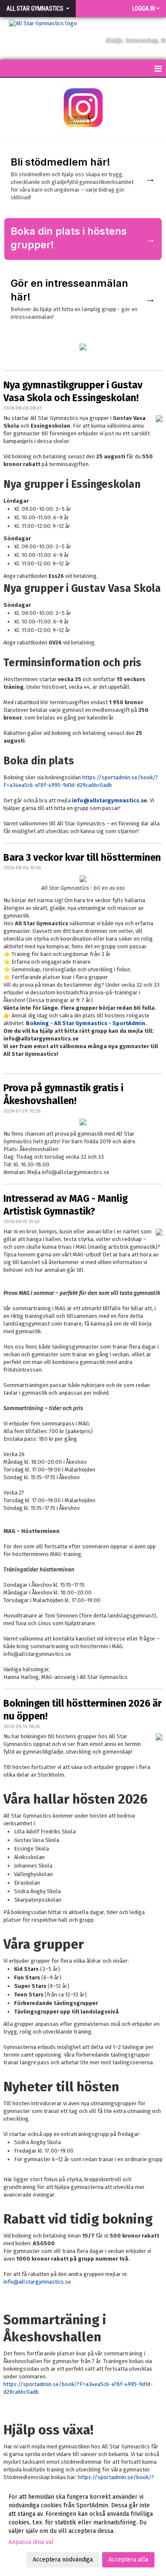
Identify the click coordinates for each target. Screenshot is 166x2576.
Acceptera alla (128, 2560)
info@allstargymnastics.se (110, 800)
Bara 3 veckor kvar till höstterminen (82, 857)
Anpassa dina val (31, 2542)
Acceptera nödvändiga (63, 2560)
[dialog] (83, 2528)
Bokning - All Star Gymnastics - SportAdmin (86, 1023)
